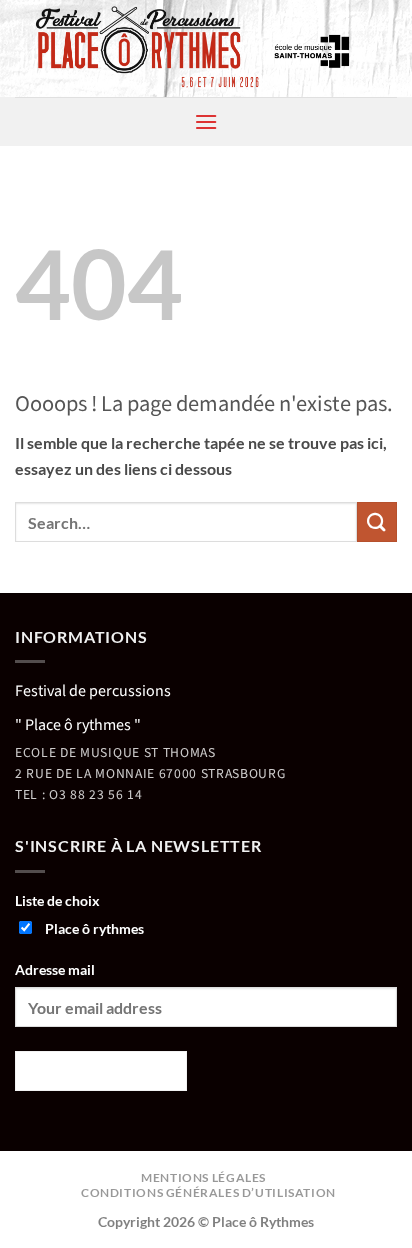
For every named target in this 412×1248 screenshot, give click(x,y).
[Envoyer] (377, 521)
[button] (206, 121)
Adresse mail (55, 969)
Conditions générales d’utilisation (208, 1192)
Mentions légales (203, 1177)
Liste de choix (57, 900)
